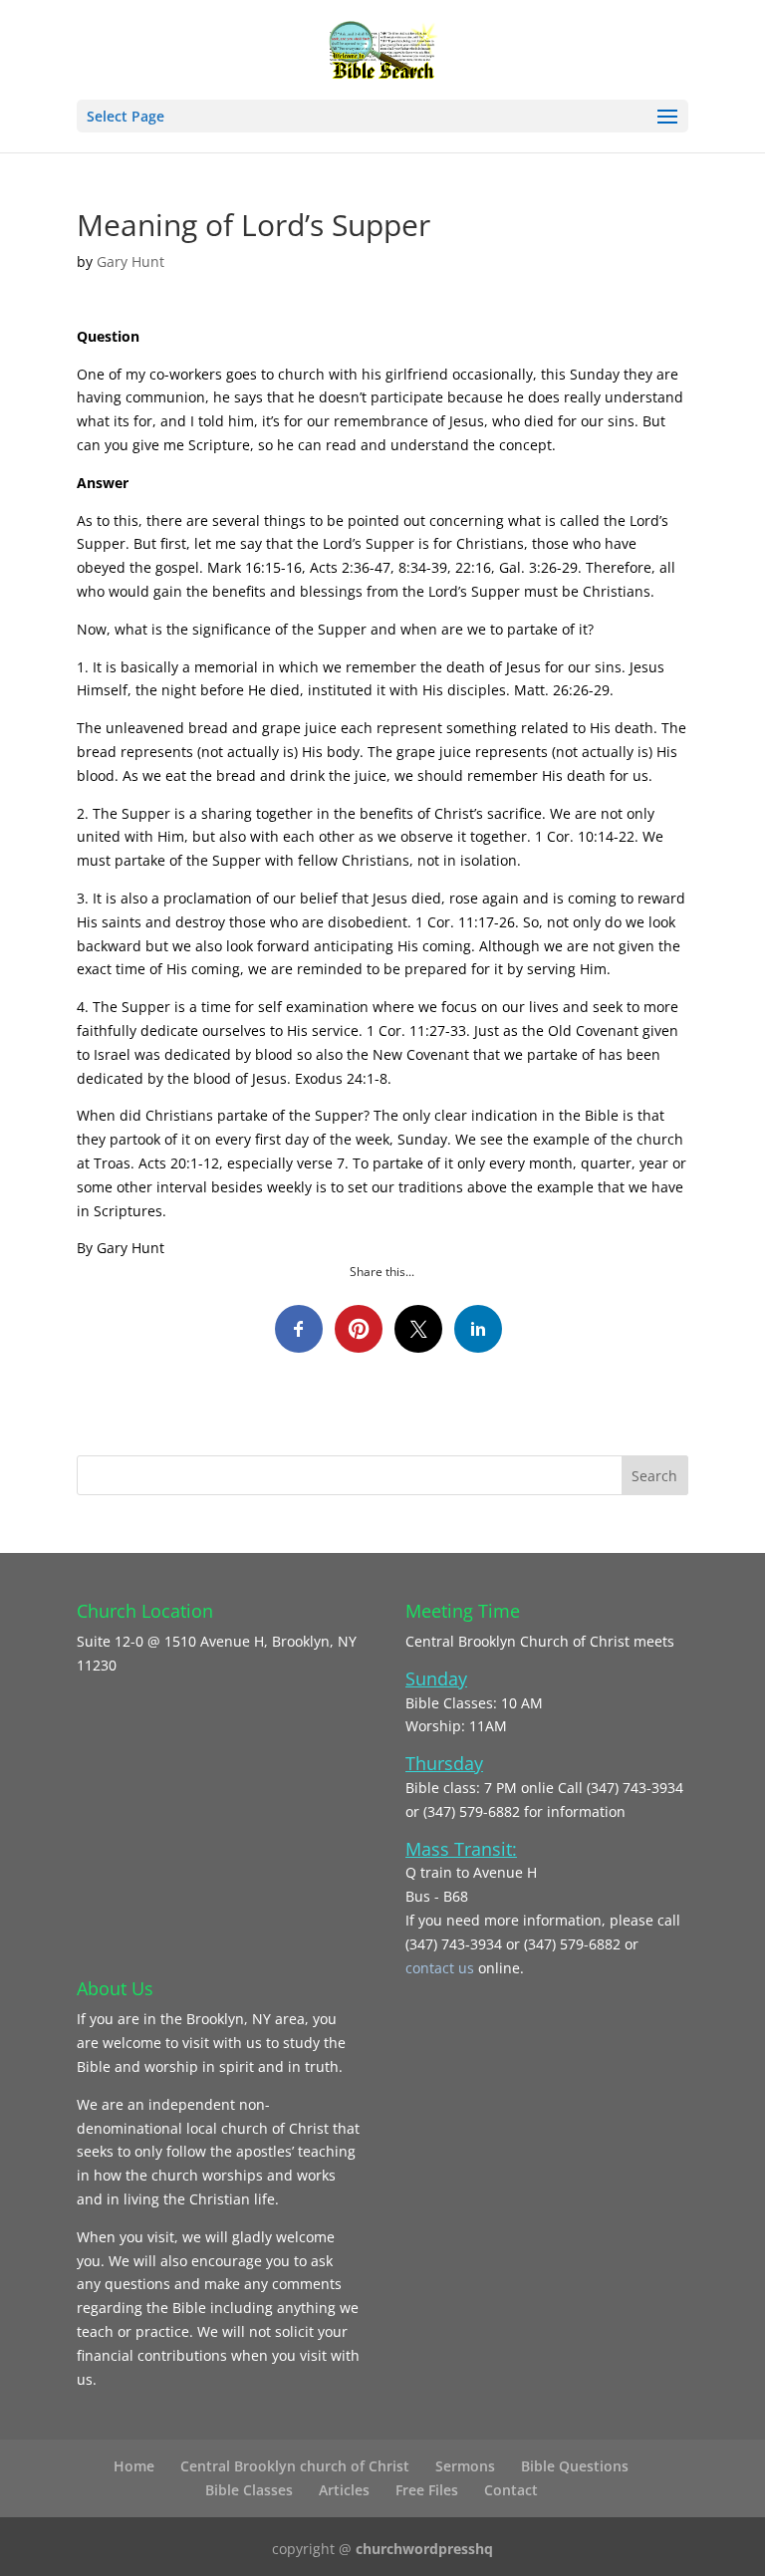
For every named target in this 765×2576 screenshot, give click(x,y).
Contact (511, 2490)
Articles (344, 2490)
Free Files (427, 2490)
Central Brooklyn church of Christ (295, 2466)
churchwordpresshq (424, 2549)
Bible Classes (249, 2490)
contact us (442, 1968)
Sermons (465, 2466)
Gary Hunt (130, 261)
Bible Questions (575, 2466)
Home (134, 2466)
